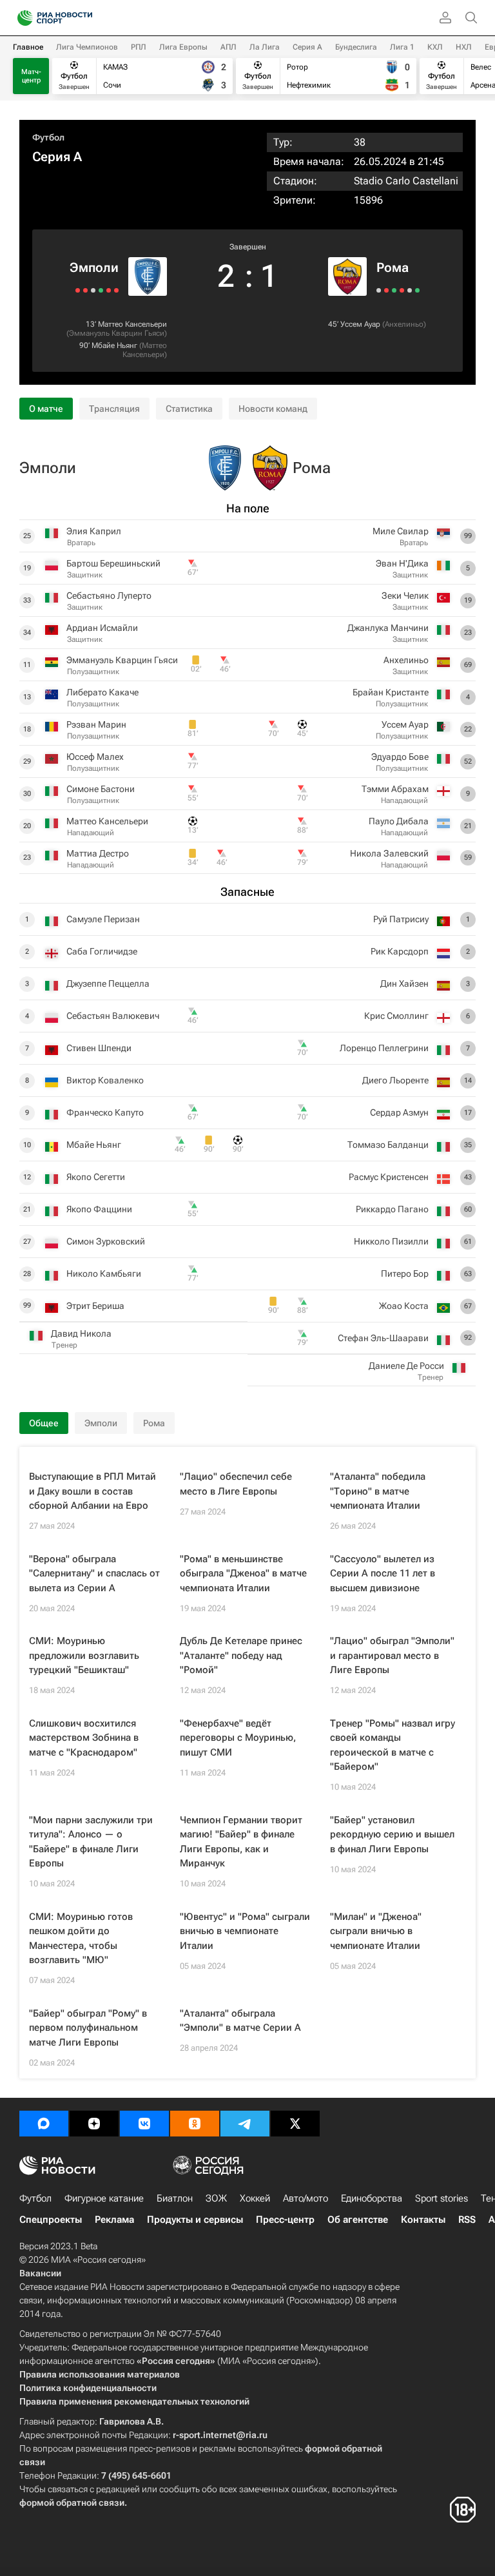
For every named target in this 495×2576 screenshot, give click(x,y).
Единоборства (372, 2198)
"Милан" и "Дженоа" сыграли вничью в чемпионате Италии (376, 1931)
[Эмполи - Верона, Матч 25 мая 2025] (78, 290)
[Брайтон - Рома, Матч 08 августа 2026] (386, 290)
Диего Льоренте (395, 1080)
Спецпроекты (51, 2220)
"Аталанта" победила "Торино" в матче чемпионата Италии (378, 1491)
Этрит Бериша (95, 1306)
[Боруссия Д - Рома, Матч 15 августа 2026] (379, 290)
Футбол (48, 137)
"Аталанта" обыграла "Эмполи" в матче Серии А (240, 2021)
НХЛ (464, 47)
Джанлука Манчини (388, 628)
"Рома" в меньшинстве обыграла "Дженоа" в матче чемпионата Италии (243, 1574)
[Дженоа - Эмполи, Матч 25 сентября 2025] (109, 290)
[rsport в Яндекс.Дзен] (94, 2124)
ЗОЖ (216, 2198)
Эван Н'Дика (402, 563)
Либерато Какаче (102, 692)
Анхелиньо (404, 324)
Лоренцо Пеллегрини (384, 1048)
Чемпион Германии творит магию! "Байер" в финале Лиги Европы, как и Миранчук (241, 1842)
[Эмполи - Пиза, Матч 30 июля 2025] (85, 290)
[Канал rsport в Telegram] (245, 2124)
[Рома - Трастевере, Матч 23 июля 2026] (417, 290)
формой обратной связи (72, 2503)
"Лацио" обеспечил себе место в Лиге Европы (236, 1484)
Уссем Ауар (360, 324)
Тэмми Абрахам (395, 789)
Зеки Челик (405, 596)
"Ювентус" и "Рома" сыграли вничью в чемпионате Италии (245, 1931)
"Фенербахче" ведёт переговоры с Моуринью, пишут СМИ (238, 1738)
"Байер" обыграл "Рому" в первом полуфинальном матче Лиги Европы (88, 2028)
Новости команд (273, 409)
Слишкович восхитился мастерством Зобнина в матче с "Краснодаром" (84, 1738)
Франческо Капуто (105, 1112)
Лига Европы (183, 47)
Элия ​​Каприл (94, 531)
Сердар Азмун (399, 1112)
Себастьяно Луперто (109, 596)
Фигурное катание (104, 2198)
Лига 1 (402, 47)
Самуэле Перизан (103, 919)
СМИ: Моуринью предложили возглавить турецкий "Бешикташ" (84, 1655)
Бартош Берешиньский (113, 563)
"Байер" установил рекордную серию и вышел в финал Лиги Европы (392, 1835)
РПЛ (139, 47)
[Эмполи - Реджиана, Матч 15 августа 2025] (101, 290)
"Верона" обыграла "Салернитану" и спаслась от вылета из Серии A (94, 1574)
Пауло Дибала (399, 821)
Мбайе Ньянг (114, 345)
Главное (28, 47)
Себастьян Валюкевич (113, 1016)
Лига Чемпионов (87, 47)
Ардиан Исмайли (102, 628)
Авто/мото (306, 2198)
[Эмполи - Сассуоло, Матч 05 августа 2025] (93, 290)
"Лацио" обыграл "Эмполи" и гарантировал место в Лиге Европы (392, 1655)
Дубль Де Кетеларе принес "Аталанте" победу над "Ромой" (241, 1655)
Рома (393, 267)
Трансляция (114, 409)
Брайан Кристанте (391, 692)
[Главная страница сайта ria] (21, 18)
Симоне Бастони (101, 789)
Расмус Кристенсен (389, 1177)
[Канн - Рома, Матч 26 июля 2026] (410, 290)
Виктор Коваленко (105, 1080)
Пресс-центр (285, 2220)
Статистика (189, 409)
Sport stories (442, 2198)
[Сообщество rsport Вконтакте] (144, 2124)
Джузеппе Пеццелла (108, 983)
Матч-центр (31, 76)
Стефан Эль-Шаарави (383, 1338)
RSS (467, 2220)
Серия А (307, 47)
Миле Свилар (401, 531)
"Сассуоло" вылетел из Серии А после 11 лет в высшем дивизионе (383, 1574)
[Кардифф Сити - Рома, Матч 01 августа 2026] (402, 290)
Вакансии (40, 2273)
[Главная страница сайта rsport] (84, 18)
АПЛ (228, 47)
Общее (44, 1423)
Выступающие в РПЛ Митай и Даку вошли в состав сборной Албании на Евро (92, 1491)
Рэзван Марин (96, 724)
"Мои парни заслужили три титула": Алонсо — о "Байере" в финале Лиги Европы (91, 1842)
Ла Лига (265, 47)
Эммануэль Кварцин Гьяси (117, 333)
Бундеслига (356, 47)
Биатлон (175, 2198)
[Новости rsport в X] (295, 2124)
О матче (46, 409)
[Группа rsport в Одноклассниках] (195, 2124)
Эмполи (94, 267)
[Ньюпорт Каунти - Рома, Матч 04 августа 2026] (394, 290)
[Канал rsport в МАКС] (44, 2124)
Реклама (114, 2220)
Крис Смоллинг (396, 1016)
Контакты (423, 2220)
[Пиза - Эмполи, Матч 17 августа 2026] (116, 290)
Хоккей (255, 2198)
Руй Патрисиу (401, 919)
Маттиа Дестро (98, 853)
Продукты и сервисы (195, 2220)
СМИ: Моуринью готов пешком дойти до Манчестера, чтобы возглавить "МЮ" (81, 1939)
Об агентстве (358, 2220)
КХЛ (435, 47)
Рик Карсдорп (400, 951)
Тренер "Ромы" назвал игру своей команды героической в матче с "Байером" (393, 1745)
